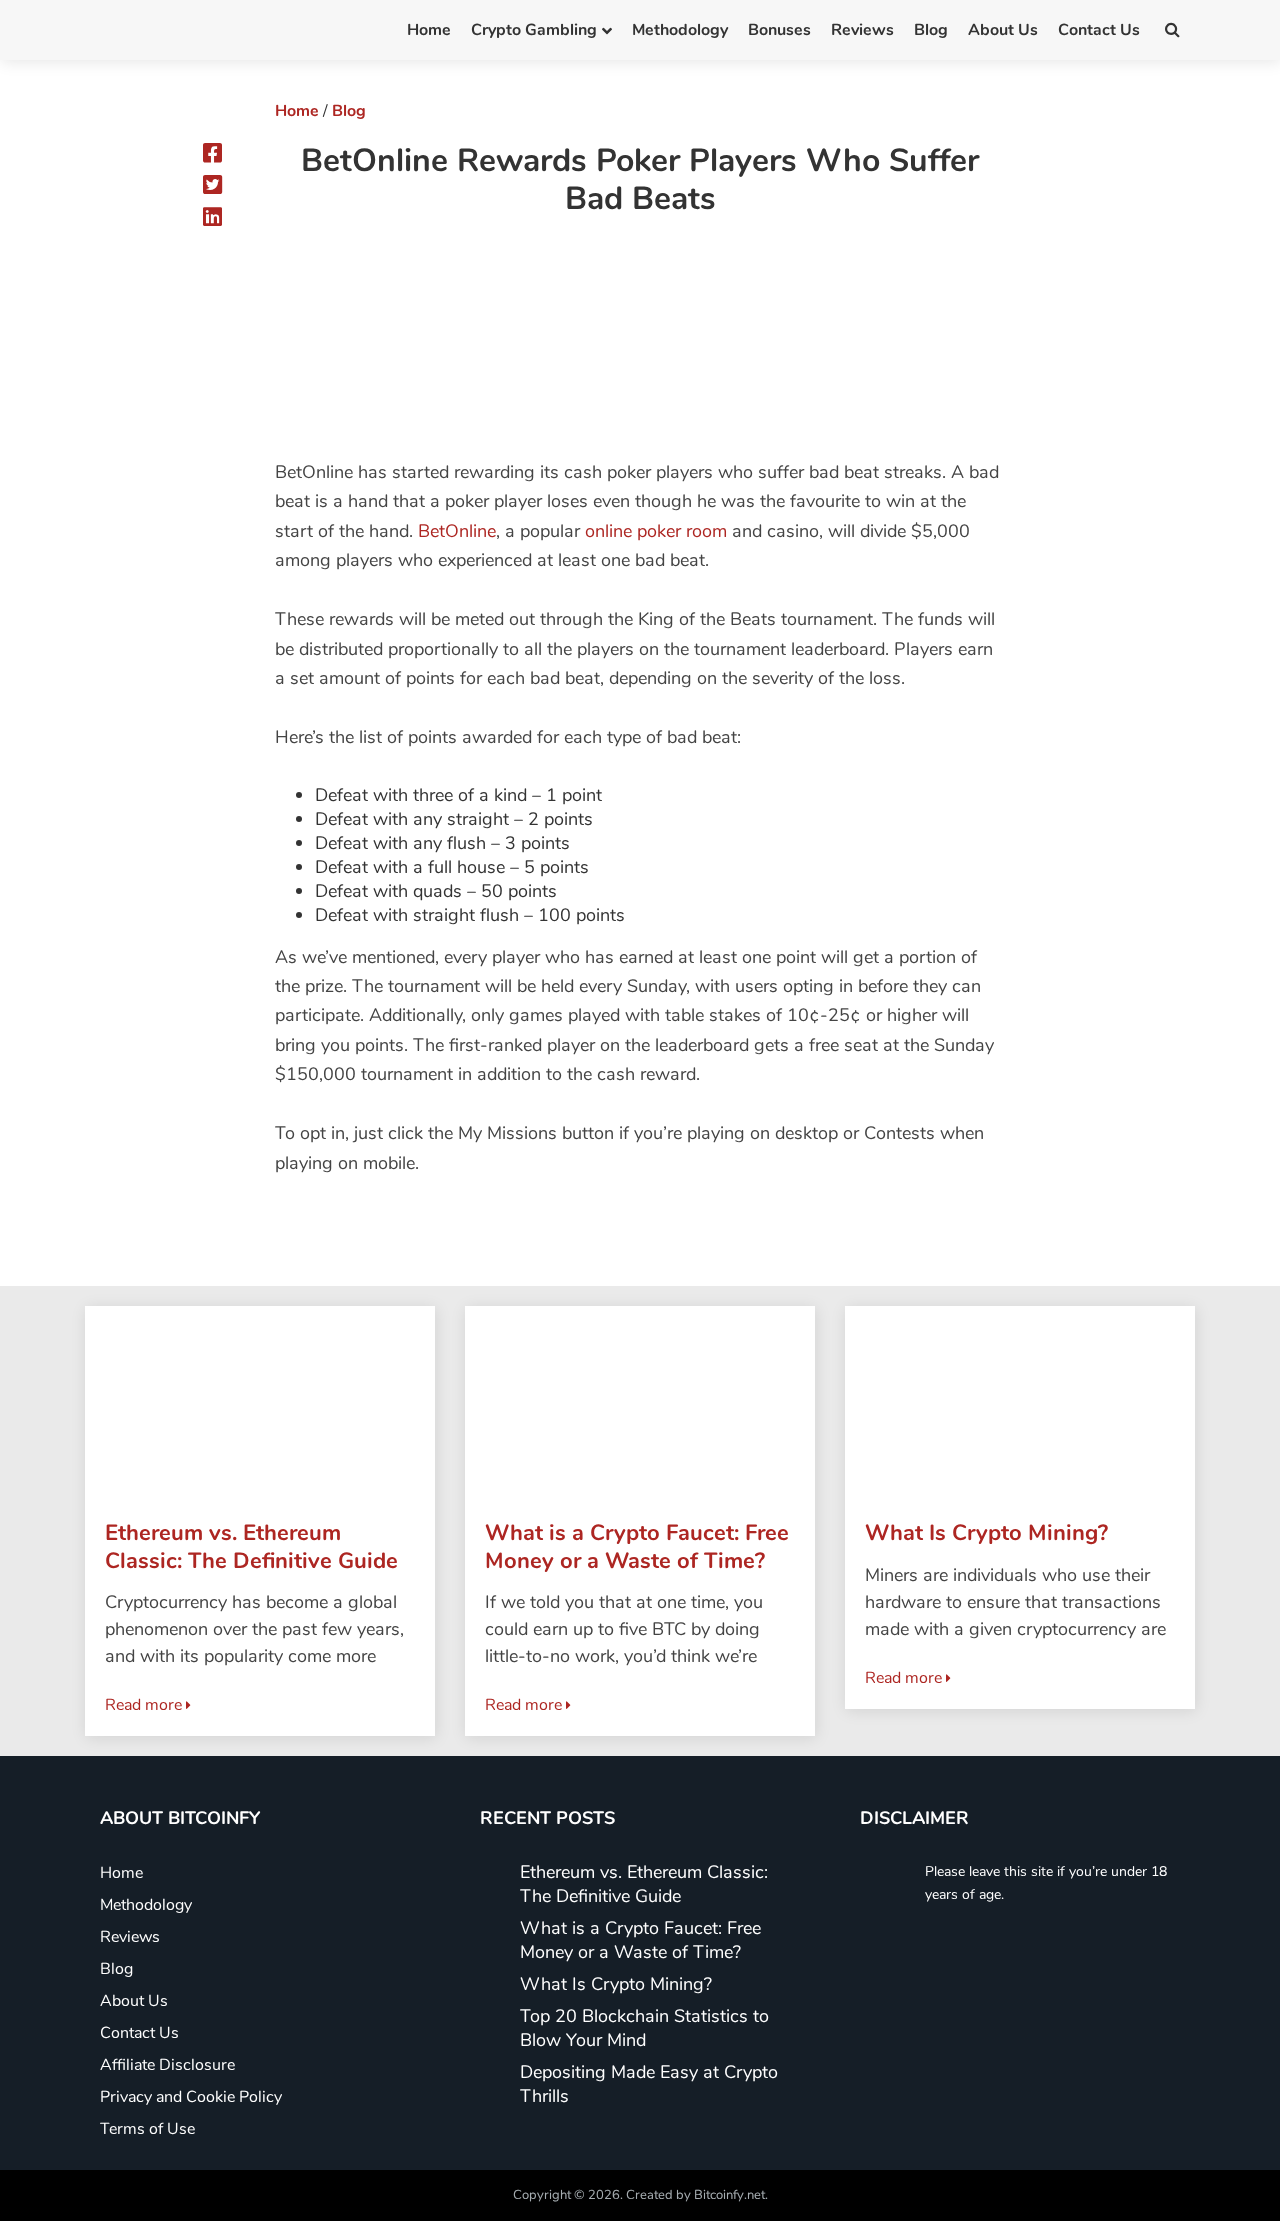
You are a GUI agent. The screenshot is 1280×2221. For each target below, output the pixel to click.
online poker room (656, 531)
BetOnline (457, 531)
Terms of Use (147, 2129)
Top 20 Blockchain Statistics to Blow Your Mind (644, 2028)
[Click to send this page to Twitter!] (212, 185)
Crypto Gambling (534, 30)
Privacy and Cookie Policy (191, 2097)
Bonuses (779, 30)
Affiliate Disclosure (167, 2065)
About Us (1003, 30)
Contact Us (1099, 30)
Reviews (862, 30)
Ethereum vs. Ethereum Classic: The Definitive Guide (644, 1884)
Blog (931, 30)
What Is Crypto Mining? (616, 1984)
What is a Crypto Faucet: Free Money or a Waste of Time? (640, 1940)
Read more (145, 1705)
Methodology (680, 30)
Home (429, 30)
